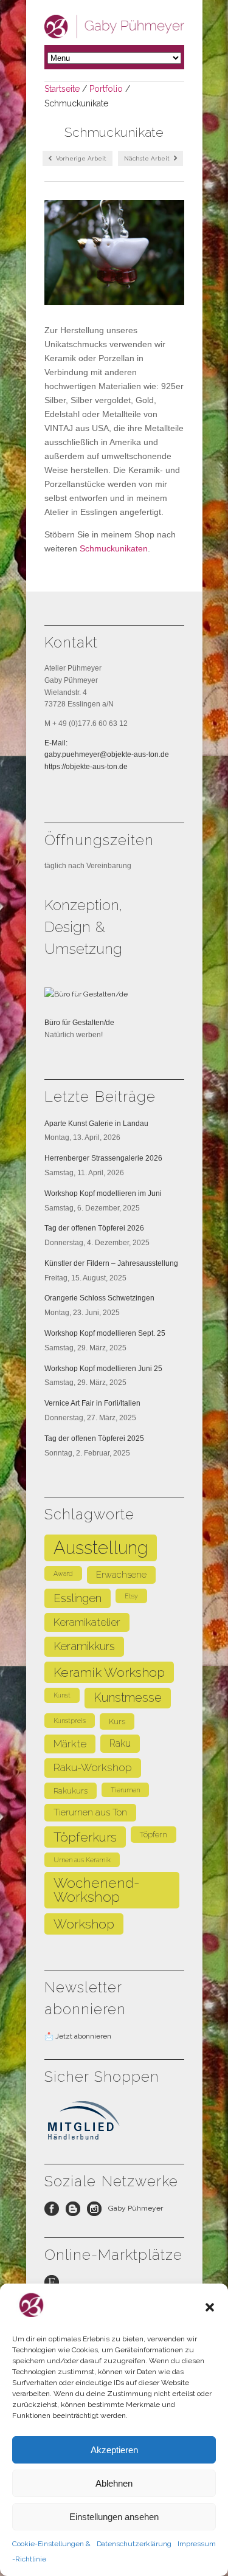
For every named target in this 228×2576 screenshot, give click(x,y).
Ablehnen (114, 2483)
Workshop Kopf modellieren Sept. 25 (105, 1333)
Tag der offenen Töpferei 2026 (94, 1228)
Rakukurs (71, 1791)
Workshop (84, 1924)
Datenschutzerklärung (134, 2544)
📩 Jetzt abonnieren (78, 2036)
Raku (120, 1743)
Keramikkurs (84, 1646)
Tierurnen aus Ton (90, 1812)
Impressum (197, 2544)
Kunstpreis (70, 1721)
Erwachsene (121, 1574)
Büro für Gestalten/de (79, 1023)
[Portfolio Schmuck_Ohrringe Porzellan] (114, 253)
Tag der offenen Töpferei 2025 (94, 1438)
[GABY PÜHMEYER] (114, 33)
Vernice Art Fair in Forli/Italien (92, 1403)
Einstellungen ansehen (114, 2517)
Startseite (62, 89)
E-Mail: (56, 743)
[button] (210, 2307)
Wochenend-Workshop (97, 1890)
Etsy (131, 1596)
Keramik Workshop (109, 1672)
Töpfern (154, 1835)
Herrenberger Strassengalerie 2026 (103, 1158)
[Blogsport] (76, 2212)
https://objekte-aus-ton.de (86, 767)
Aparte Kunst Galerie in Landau (96, 1124)
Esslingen (78, 1598)
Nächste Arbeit (148, 158)
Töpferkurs (85, 1837)
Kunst (62, 1695)
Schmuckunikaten (114, 548)
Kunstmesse (128, 1697)
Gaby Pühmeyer (136, 2208)
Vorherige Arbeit (80, 158)
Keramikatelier (87, 1622)
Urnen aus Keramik (82, 1860)
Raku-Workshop (93, 1767)
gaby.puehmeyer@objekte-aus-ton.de (107, 754)
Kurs (117, 1721)
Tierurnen (125, 1790)
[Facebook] (55, 2212)
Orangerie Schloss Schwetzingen (99, 1298)
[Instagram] (98, 2212)
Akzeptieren (114, 2450)
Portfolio (106, 89)
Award (63, 1573)
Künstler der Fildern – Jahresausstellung (111, 1263)
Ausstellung (101, 1548)
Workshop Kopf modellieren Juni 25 (103, 1369)
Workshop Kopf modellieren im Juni (103, 1193)
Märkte (70, 1744)
